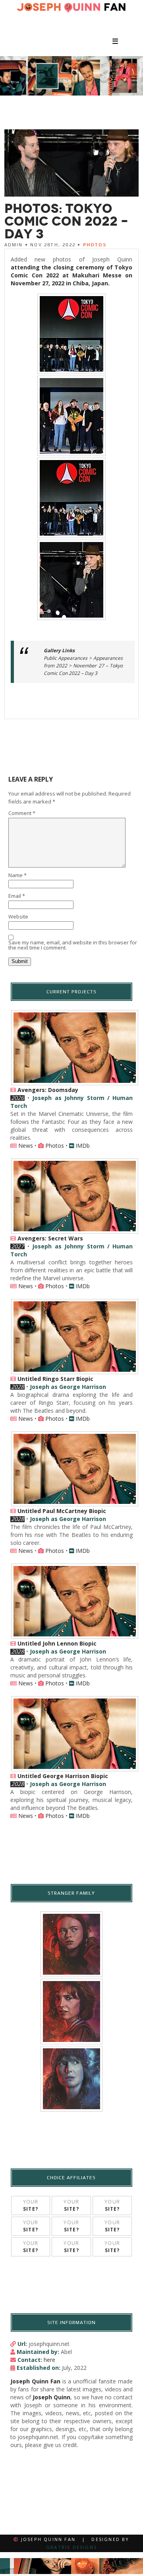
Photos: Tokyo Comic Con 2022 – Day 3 (66, 221)
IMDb (83, 1146)
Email (17, 896)
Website (18, 917)
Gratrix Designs (71, 2547)
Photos (95, 245)
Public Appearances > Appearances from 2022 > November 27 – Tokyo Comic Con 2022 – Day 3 (83, 666)
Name (17, 876)
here (49, 2360)
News (26, 1146)
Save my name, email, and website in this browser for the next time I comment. (73, 946)
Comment (22, 814)
